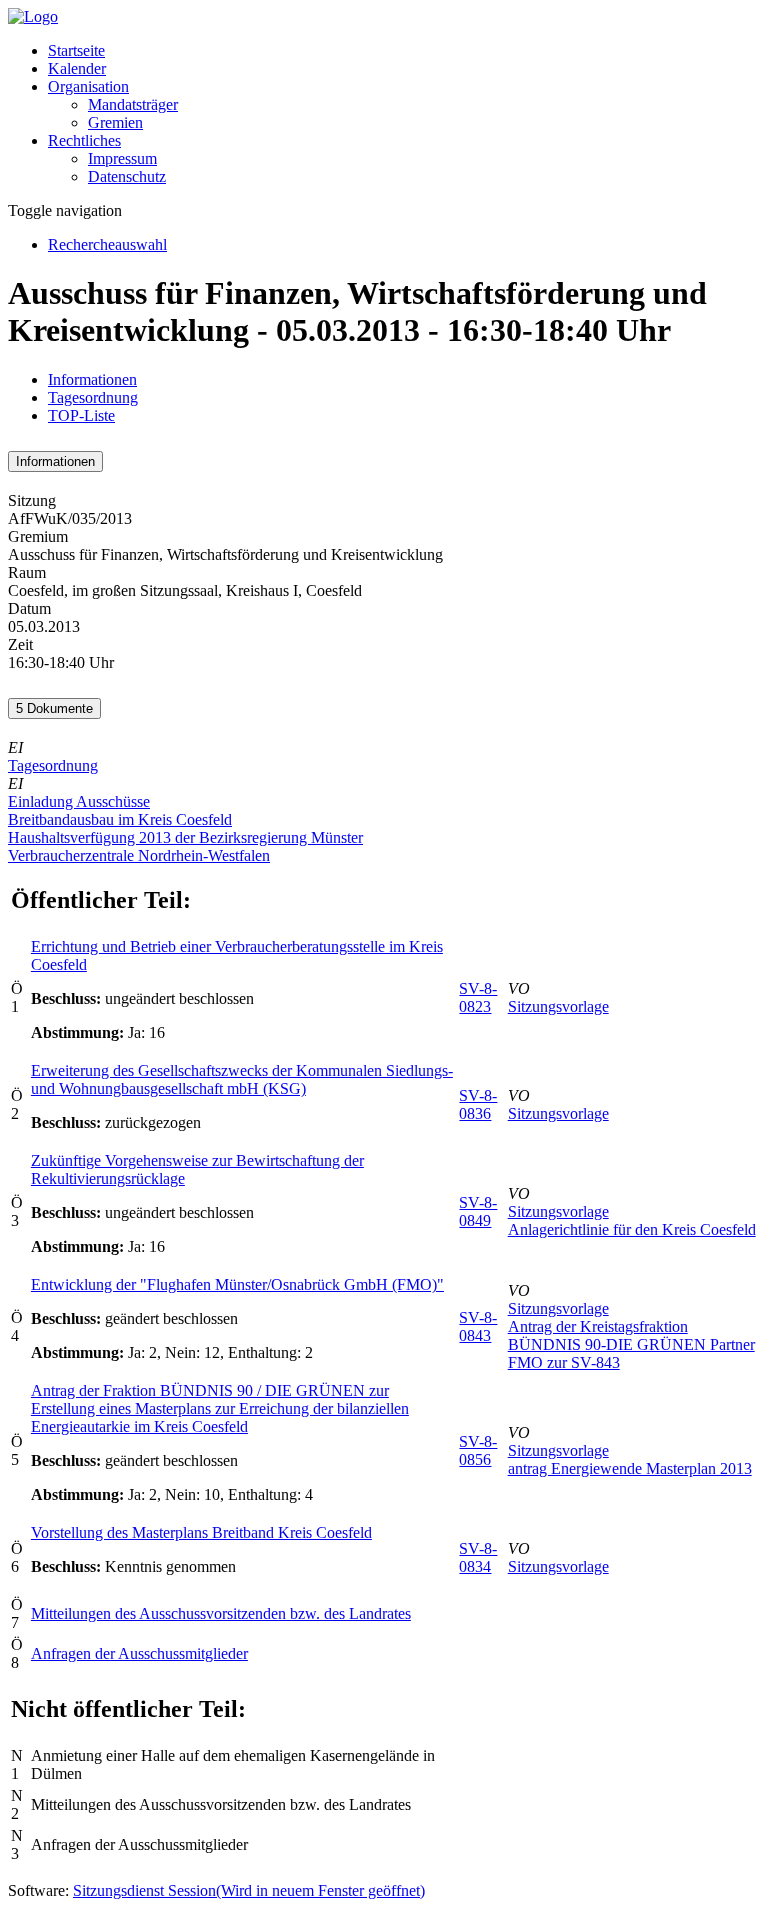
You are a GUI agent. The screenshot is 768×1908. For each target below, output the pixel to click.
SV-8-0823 (478, 997)
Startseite (76, 50)
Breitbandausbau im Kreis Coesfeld (120, 819)
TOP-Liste (81, 415)
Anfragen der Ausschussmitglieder (139, 1653)
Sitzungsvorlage (558, 1006)
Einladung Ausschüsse (79, 801)
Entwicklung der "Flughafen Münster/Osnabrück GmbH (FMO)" (237, 1284)
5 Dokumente (54, 708)
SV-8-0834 (478, 1557)
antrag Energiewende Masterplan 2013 (630, 1468)
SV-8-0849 (478, 1211)
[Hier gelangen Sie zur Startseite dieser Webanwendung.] (33, 16)
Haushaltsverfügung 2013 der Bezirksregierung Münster (185, 837)
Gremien (115, 122)
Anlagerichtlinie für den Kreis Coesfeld (632, 1229)
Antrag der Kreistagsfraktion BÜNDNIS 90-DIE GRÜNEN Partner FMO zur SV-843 (631, 1344)
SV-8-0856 (478, 1450)
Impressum (122, 158)
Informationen (92, 379)
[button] (88, 86)
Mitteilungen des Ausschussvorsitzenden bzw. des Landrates (221, 1613)
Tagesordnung (93, 397)
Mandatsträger (133, 104)
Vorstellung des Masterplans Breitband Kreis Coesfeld (201, 1532)
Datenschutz (127, 176)
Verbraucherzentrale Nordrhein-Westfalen (139, 855)
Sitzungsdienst (249, 1890)
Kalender (77, 68)
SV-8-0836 (478, 1104)
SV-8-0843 (478, 1326)
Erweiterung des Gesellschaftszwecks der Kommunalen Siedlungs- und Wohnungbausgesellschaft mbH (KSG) (242, 1079)
